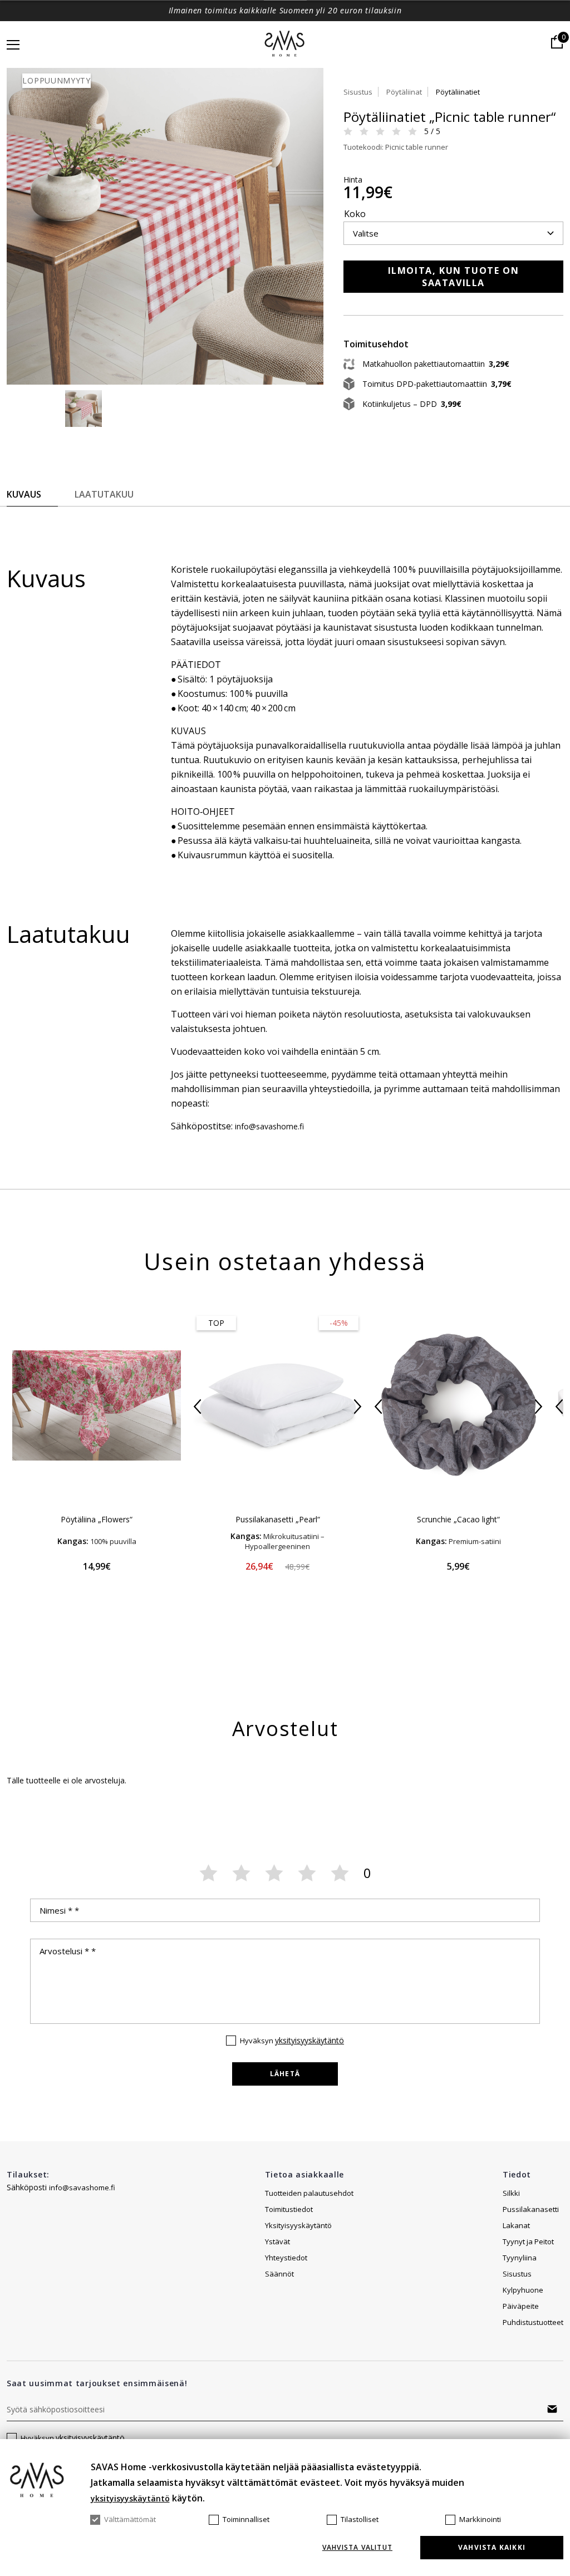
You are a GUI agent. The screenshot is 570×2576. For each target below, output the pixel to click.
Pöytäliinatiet (458, 92)
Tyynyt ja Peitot (528, 2241)
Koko (355, 214)
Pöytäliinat (404, 92)
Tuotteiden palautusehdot (309, 2193)
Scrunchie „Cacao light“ (458, 1519)
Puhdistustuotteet (533, 2322)
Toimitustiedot (289, 2209)
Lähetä (285, 2074)
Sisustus (358, 92)
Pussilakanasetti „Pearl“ (278, 1519)
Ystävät (277, 2241)
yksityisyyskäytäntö (309, 2040)
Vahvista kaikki (492, 2547)
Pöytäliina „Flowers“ (97, 1519)
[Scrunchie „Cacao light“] (458, 1405)
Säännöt (279, 2274)
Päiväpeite (521, 2306)
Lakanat (516, 2225)
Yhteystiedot (286, 2258)
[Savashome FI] (285, 45)
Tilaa (552, 2409)
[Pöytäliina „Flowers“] (97, 1405)
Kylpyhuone (523, 2290)
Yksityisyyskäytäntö (298, 2225)
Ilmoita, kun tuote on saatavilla (454, 277)
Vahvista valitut (357, 2548)
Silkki (511, 2193)
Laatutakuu (104, 494)
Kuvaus (24, 494)
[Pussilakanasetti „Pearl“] (277, 1405)
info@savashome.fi (82, 2187)
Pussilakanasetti (531, 2209)
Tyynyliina (520, 2258)
